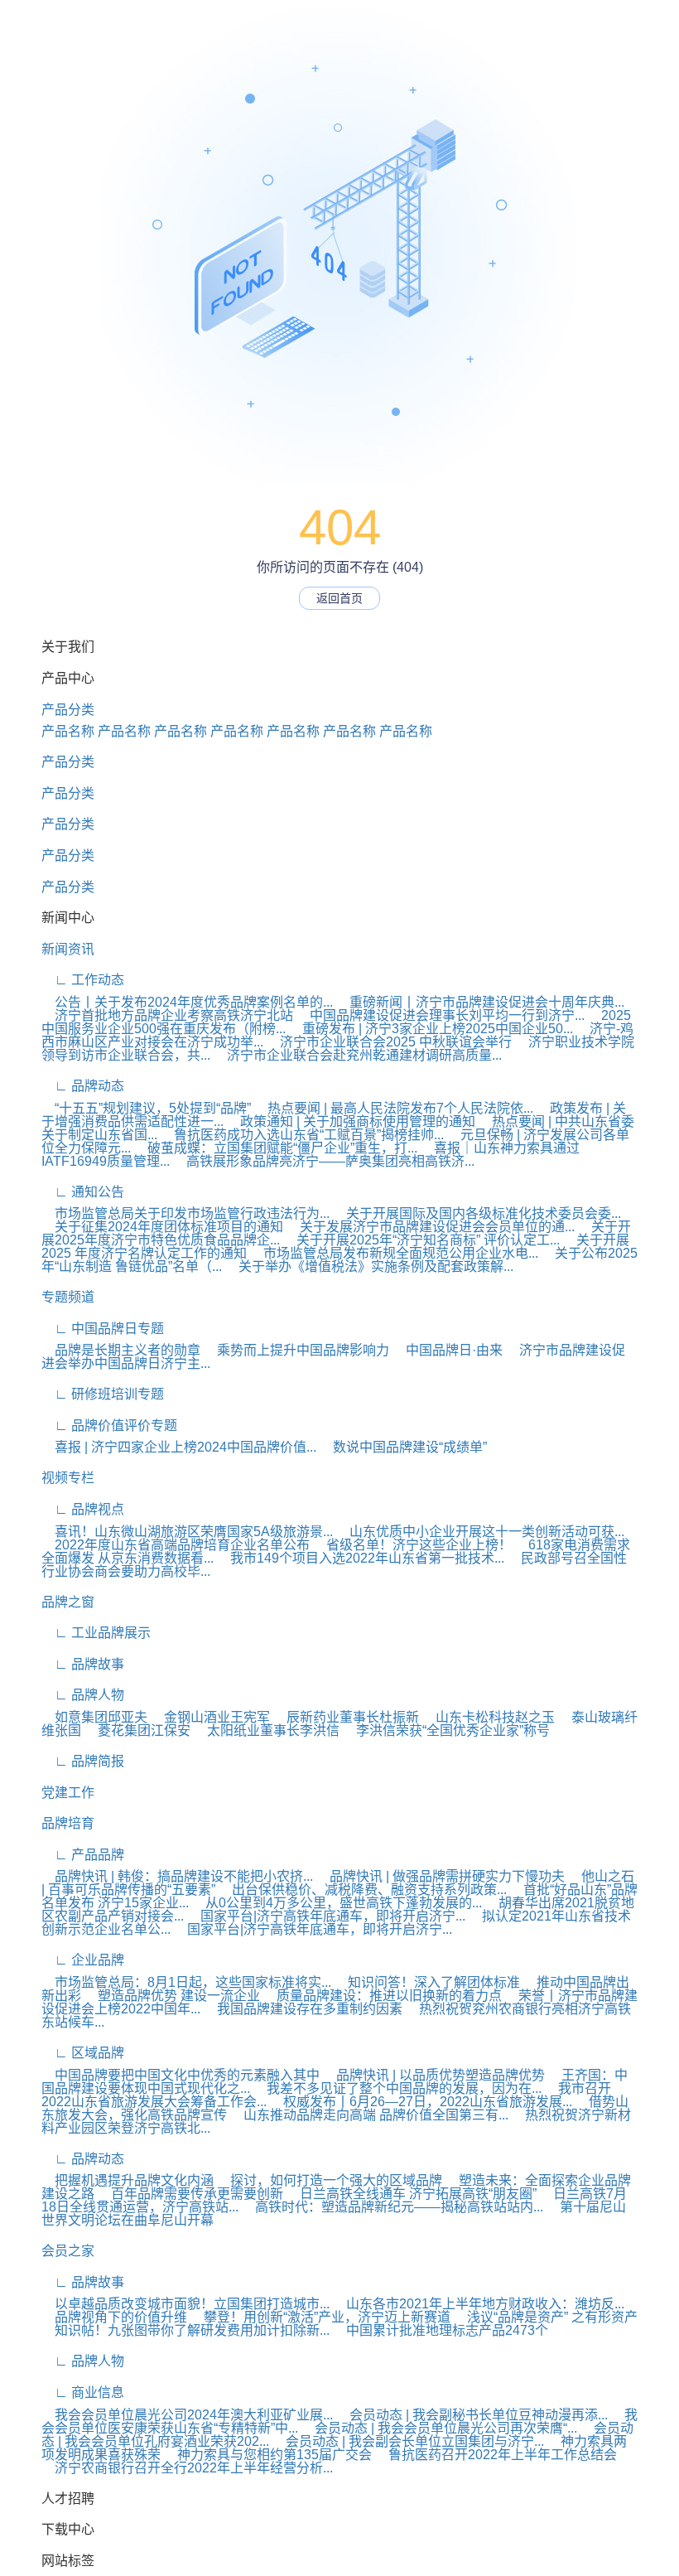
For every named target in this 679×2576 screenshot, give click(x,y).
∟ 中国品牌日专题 (103, 1329)
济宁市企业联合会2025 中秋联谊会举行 (389, 1042)
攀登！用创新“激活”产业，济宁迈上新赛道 (320, 2317)
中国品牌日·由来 (448, 1350)
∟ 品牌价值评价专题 (109, 1426)
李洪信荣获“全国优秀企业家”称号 (446, 1730)
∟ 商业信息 (83, 2392)
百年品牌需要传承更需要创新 (190, 2194)
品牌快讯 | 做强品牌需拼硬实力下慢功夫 (441, 1876)
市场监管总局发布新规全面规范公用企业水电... (394, 1253)
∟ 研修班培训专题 (103, 1394)
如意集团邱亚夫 (94, 1717)
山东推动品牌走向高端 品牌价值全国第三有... (369, 2115)
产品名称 (68, 731)
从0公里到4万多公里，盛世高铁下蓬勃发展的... (337, 1903)
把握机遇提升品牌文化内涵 (128, 2180)
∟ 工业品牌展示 (96, 1633)
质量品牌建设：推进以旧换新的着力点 (383, 1996)
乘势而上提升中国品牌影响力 (296, 1350)
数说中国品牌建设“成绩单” (403, 1447)
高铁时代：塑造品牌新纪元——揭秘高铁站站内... (392, 2207)
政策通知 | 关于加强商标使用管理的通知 (351, 1121)
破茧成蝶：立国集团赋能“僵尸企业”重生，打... (276, 1148)
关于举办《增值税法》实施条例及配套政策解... (369, 1266)
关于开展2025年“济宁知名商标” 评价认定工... (421, 1240)
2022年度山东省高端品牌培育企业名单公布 (176, 1545)
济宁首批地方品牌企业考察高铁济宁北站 (167, 1015)
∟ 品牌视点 (83, 1509)
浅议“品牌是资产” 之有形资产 (546, 2317)
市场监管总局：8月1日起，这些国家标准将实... (186, 1982)
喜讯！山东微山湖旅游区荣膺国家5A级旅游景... (187, 1532)
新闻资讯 (68, 949)
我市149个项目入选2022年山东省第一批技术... (361, 1558)
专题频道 (68, 1297)
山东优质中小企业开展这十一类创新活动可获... (480, 1532)
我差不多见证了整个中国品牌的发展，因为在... (397, 2088)
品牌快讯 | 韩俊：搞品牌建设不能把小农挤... (177, 1876)
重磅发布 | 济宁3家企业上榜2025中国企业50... (431, 1029)
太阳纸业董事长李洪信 (267, 1730)
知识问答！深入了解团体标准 (427, 1982)
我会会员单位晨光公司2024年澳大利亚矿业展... (187, 2415)
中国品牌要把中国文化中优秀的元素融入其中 (181, 2075)
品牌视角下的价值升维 (114, 2317)
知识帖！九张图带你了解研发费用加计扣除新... (185, 2330)
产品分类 (68, 710)
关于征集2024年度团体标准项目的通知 (162, 1227)
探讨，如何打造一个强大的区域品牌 (330, 2180)
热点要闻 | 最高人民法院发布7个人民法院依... (394, 1108)
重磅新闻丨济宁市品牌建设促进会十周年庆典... (480, 1002)
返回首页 (339, 598)
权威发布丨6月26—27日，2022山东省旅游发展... (421, 2102)
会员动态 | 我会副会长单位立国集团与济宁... (408, 2441)
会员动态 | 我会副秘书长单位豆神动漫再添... (472, 2415)
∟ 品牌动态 (83, 1086)
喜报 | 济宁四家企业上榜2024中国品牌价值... (179, 1447)
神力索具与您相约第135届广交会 (268, 2455)
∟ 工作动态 (83, 980)
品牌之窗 (68, 1602)
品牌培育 (68, 1823)
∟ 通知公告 (83, 1192)
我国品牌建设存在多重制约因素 (303, 2009)
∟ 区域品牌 (83, 2053)
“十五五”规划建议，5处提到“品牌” (146, 1108)
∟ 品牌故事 (83, 1664)
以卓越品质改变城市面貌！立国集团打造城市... (185, 2304)
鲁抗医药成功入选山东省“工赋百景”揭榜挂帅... (302, 1135)
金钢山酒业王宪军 (210, 1717)
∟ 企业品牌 (83, 1960)
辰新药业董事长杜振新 (346, 1717)
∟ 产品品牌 (83, 1855)
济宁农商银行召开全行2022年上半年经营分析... (187, 2468)
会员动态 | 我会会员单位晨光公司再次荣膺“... (439, 2428)
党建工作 (68, 1793)
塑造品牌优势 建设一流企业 (172, 1996)
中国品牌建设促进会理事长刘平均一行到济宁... (441, 1015)
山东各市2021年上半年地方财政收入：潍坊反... (479, 2304)
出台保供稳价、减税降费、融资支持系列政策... (363, 1890)
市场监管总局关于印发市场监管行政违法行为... (185, 1213)
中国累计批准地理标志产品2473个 (441, 2330)
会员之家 (68, 2251)
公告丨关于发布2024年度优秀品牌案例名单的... (187, 1002)
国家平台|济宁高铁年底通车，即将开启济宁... (326, 1916)
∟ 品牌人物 (83, 1695)
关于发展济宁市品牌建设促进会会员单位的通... (431, 1227)
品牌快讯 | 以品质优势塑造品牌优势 (434, 2075)
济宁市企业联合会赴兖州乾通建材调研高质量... (358, 1055)
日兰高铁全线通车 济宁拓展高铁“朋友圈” (412, 2194)
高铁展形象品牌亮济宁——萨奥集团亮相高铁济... (324, 1161)
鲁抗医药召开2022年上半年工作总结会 (496, 2455)
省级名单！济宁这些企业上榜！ (412, 1545)
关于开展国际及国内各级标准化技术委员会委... (477, 1213)
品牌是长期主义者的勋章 (121, 1350)
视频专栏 (68, 1478)
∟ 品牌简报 (83, 1761)
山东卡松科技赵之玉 (489, 1717)
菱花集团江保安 (137, 1730)
